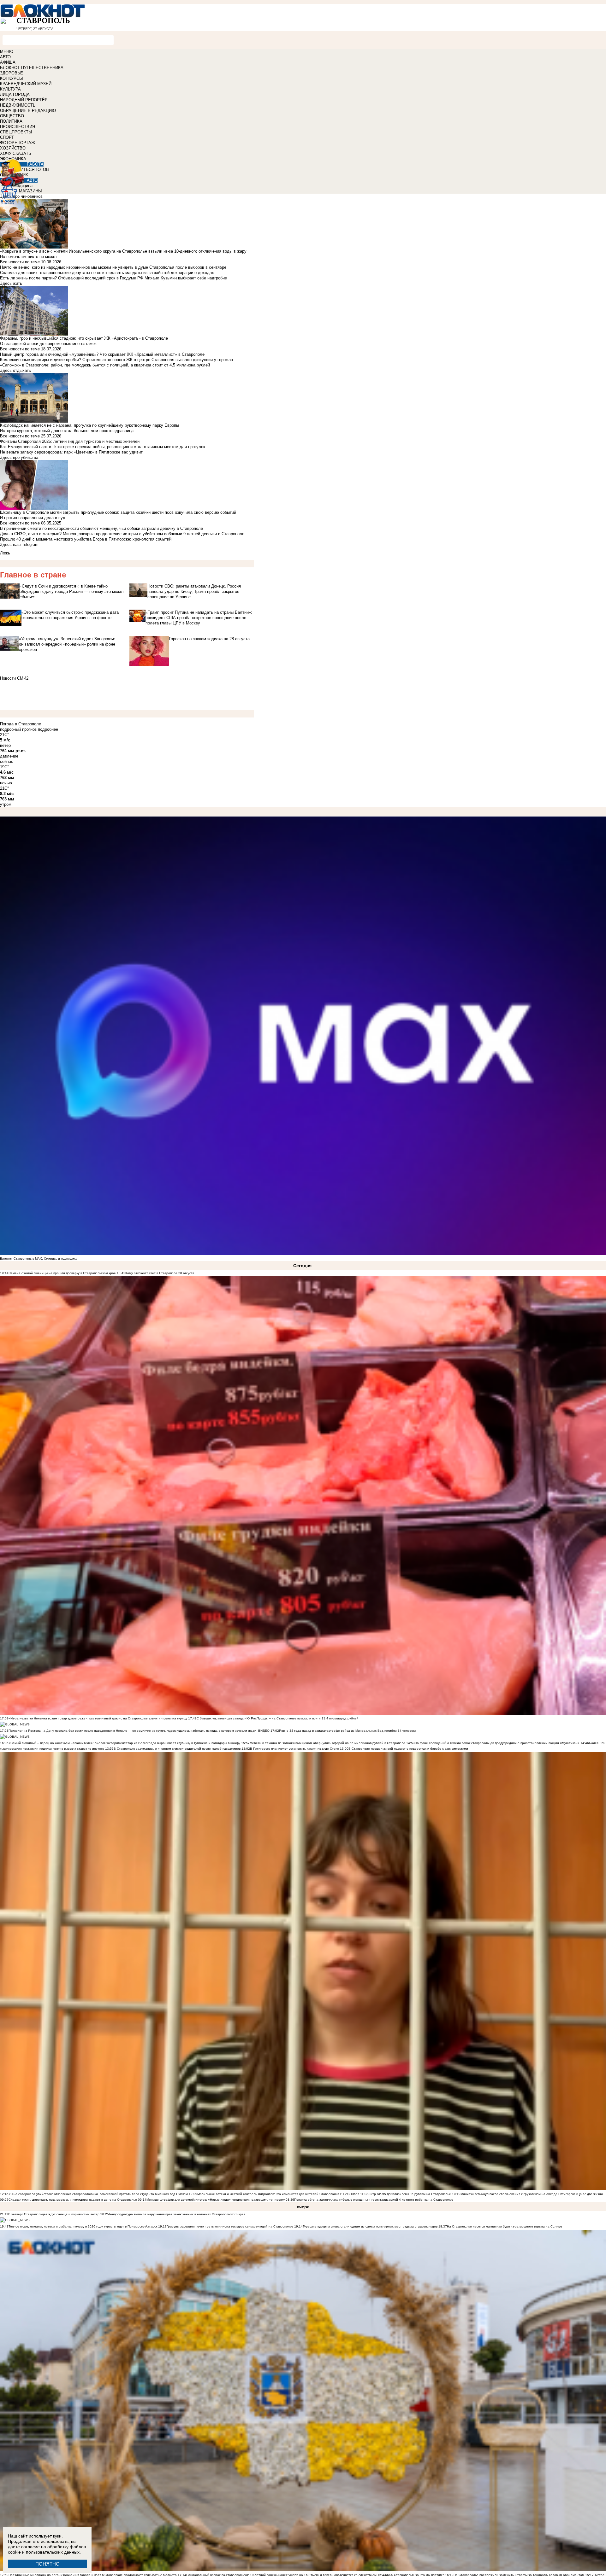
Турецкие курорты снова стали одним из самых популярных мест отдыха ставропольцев (370, 2226)
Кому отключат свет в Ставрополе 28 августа (160, 1273)
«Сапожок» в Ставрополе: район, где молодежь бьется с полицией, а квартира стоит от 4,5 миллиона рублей (105, 365)
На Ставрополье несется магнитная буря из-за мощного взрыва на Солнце (505, 2226)
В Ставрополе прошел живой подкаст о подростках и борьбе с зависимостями (408, 1749)
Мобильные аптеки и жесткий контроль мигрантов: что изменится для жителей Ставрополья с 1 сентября (279, 2194)
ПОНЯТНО (48, 2564)
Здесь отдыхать (15, 370)
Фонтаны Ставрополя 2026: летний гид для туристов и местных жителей (70, 441)
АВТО (5, 57)
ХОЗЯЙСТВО (13, 148)
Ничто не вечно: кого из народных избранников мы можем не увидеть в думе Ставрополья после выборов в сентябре (113, 267)
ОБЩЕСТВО (12, 116)
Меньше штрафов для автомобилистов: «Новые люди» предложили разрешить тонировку (216, 2200)
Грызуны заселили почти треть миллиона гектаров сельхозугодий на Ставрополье (230, 2226)
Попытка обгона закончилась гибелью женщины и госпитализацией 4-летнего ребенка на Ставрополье (374, 2200)
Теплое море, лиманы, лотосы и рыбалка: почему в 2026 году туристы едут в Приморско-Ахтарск (83, 2226)
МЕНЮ (7, 52)
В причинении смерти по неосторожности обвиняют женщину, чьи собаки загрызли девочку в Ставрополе (101, 528)
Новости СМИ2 (14, 678)
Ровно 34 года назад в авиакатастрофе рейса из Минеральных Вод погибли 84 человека (348, 1731)
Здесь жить (11, 283)
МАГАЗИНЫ (30, 191)
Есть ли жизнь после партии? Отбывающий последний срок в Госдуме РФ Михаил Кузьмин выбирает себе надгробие (113, 278)
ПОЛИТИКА (11, 121)
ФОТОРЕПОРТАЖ (18, 143)
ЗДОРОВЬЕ (12, 73)
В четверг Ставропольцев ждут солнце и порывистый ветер (54, 2214)
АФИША (8, 62)
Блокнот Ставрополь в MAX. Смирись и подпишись (39, 1259)
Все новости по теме (20, 262)
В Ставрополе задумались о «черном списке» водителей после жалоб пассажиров (178, 1749)
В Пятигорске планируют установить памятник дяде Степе (294, 1749)
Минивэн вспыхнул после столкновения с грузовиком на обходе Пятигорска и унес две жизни (532, 2194)
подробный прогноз (18, 729)
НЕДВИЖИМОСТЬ (18, 105)
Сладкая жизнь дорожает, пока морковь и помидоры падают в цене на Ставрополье (73, 2200)
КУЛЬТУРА (10, 89)
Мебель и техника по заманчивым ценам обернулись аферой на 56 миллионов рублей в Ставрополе (328, 1743)
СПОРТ (7, 137)
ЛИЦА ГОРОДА (15, 94)
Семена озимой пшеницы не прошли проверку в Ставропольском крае (62, 1273)
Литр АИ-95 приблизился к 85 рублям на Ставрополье (410, 2194)
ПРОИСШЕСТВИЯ (18, 127)
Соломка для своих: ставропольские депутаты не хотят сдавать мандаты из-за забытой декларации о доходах (107, 273)
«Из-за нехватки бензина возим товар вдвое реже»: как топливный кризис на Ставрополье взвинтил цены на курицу (98, 1718)
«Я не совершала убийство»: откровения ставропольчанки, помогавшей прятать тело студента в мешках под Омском (98, 2194)
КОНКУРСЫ (12, 78)
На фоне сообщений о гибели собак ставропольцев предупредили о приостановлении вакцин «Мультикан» (498, 1743)
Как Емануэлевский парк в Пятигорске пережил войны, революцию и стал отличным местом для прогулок (103, 447)
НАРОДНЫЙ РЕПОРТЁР (24, 100)
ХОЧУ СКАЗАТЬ (16, 153)
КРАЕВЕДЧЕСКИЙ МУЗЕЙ (26, 84)
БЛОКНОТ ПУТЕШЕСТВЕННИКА (32, 68)
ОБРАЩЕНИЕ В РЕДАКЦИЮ (28, 111)
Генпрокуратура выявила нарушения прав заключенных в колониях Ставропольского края (177, 2214)
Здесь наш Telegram (19, 544)
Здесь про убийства (19, 457)
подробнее (48, 729)
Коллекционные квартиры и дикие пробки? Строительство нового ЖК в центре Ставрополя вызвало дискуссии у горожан (116, 360)
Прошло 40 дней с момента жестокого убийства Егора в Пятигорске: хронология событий (86, 539)
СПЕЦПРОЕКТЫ (16, 132)
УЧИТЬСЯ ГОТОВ (32, 170)
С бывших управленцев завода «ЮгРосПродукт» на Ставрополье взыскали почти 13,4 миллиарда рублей (278, 1718)
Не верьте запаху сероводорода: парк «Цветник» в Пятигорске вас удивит (71, 452)
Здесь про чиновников (21, 196)
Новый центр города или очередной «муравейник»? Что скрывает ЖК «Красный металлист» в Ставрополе (102, 354)
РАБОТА (35, 164)
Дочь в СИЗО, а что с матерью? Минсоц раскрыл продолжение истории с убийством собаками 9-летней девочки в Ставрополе (122, 534)
